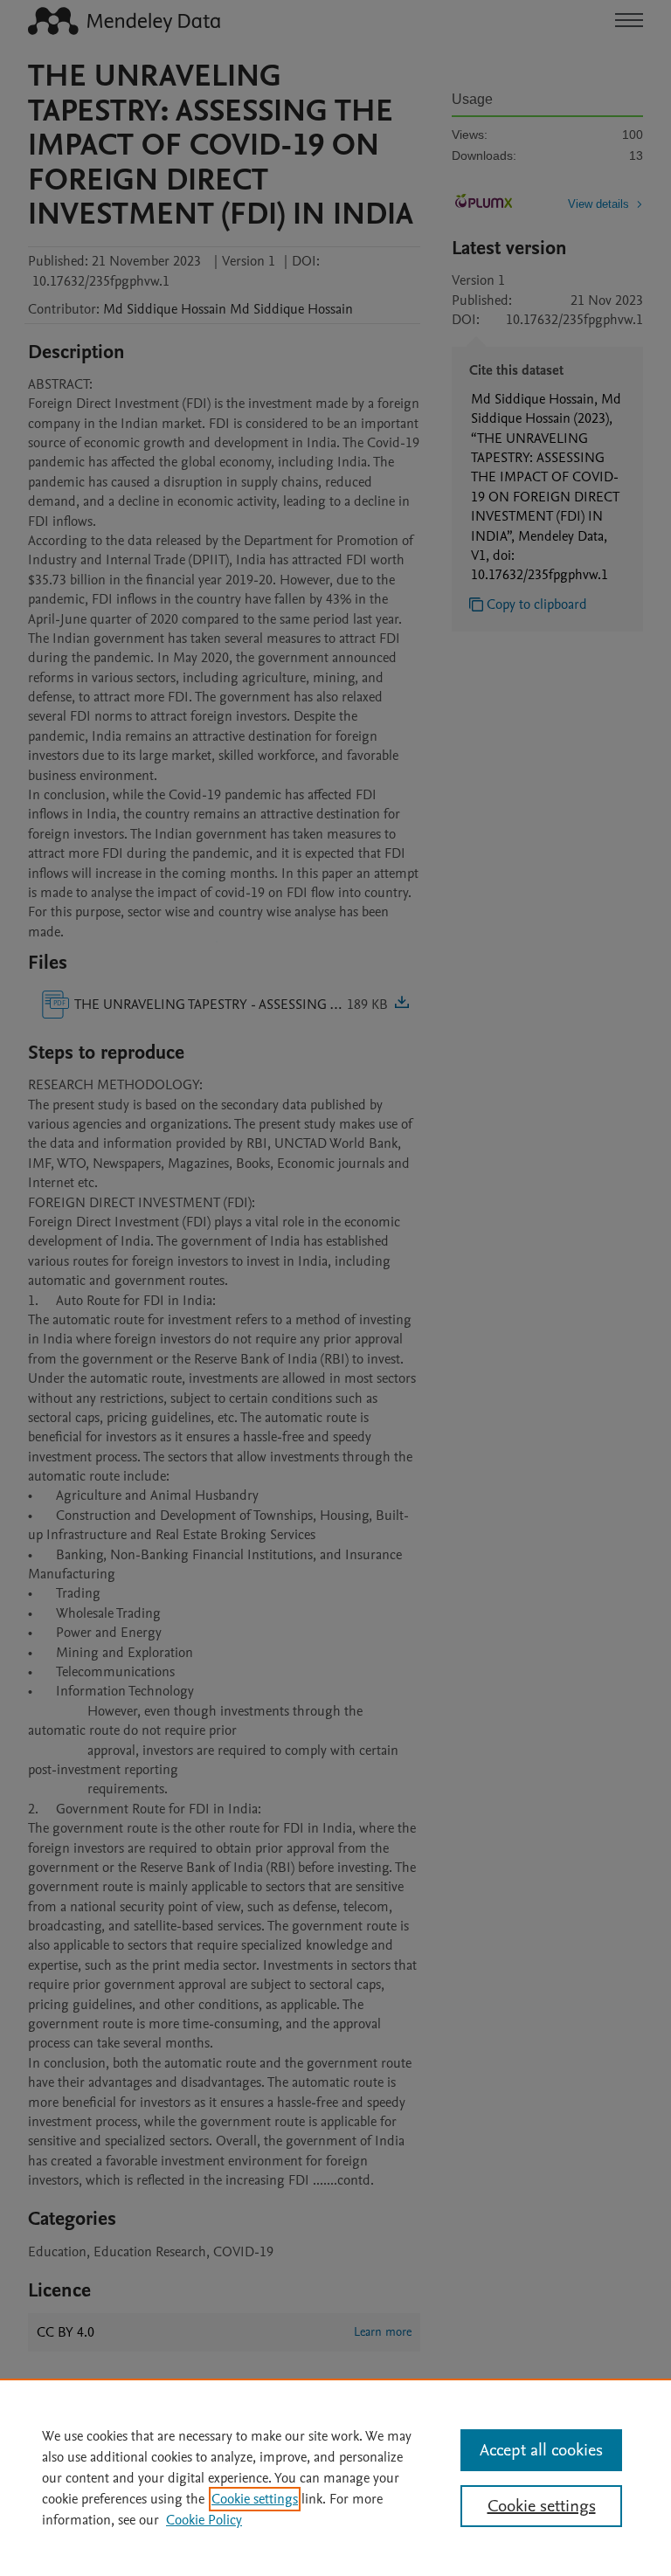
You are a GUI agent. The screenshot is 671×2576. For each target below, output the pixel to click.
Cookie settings (255, 2499)
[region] (335, 2477)
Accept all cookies (541, 2450)
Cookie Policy (204, 2520)
